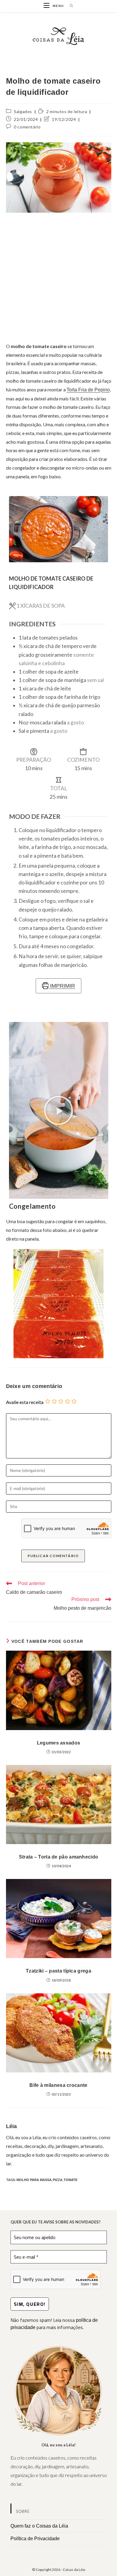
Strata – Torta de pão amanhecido (59, 1857)
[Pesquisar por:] (69, 6)
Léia (12, 2126)
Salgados (23, 111)
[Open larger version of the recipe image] (59, 529)
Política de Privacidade (35, 2539)
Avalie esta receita (25, 1402)
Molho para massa (34, 2180)
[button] (58, 1110)
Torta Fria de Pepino (88, 390)
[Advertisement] (58, 277)
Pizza (58, 2180)
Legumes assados (59, 1743)
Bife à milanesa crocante (58, 2085)
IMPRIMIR (62, 986)
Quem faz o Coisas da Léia (39, 2526)
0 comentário (27, 127)
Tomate (70, 2180)
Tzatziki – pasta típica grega (58, 1971)
